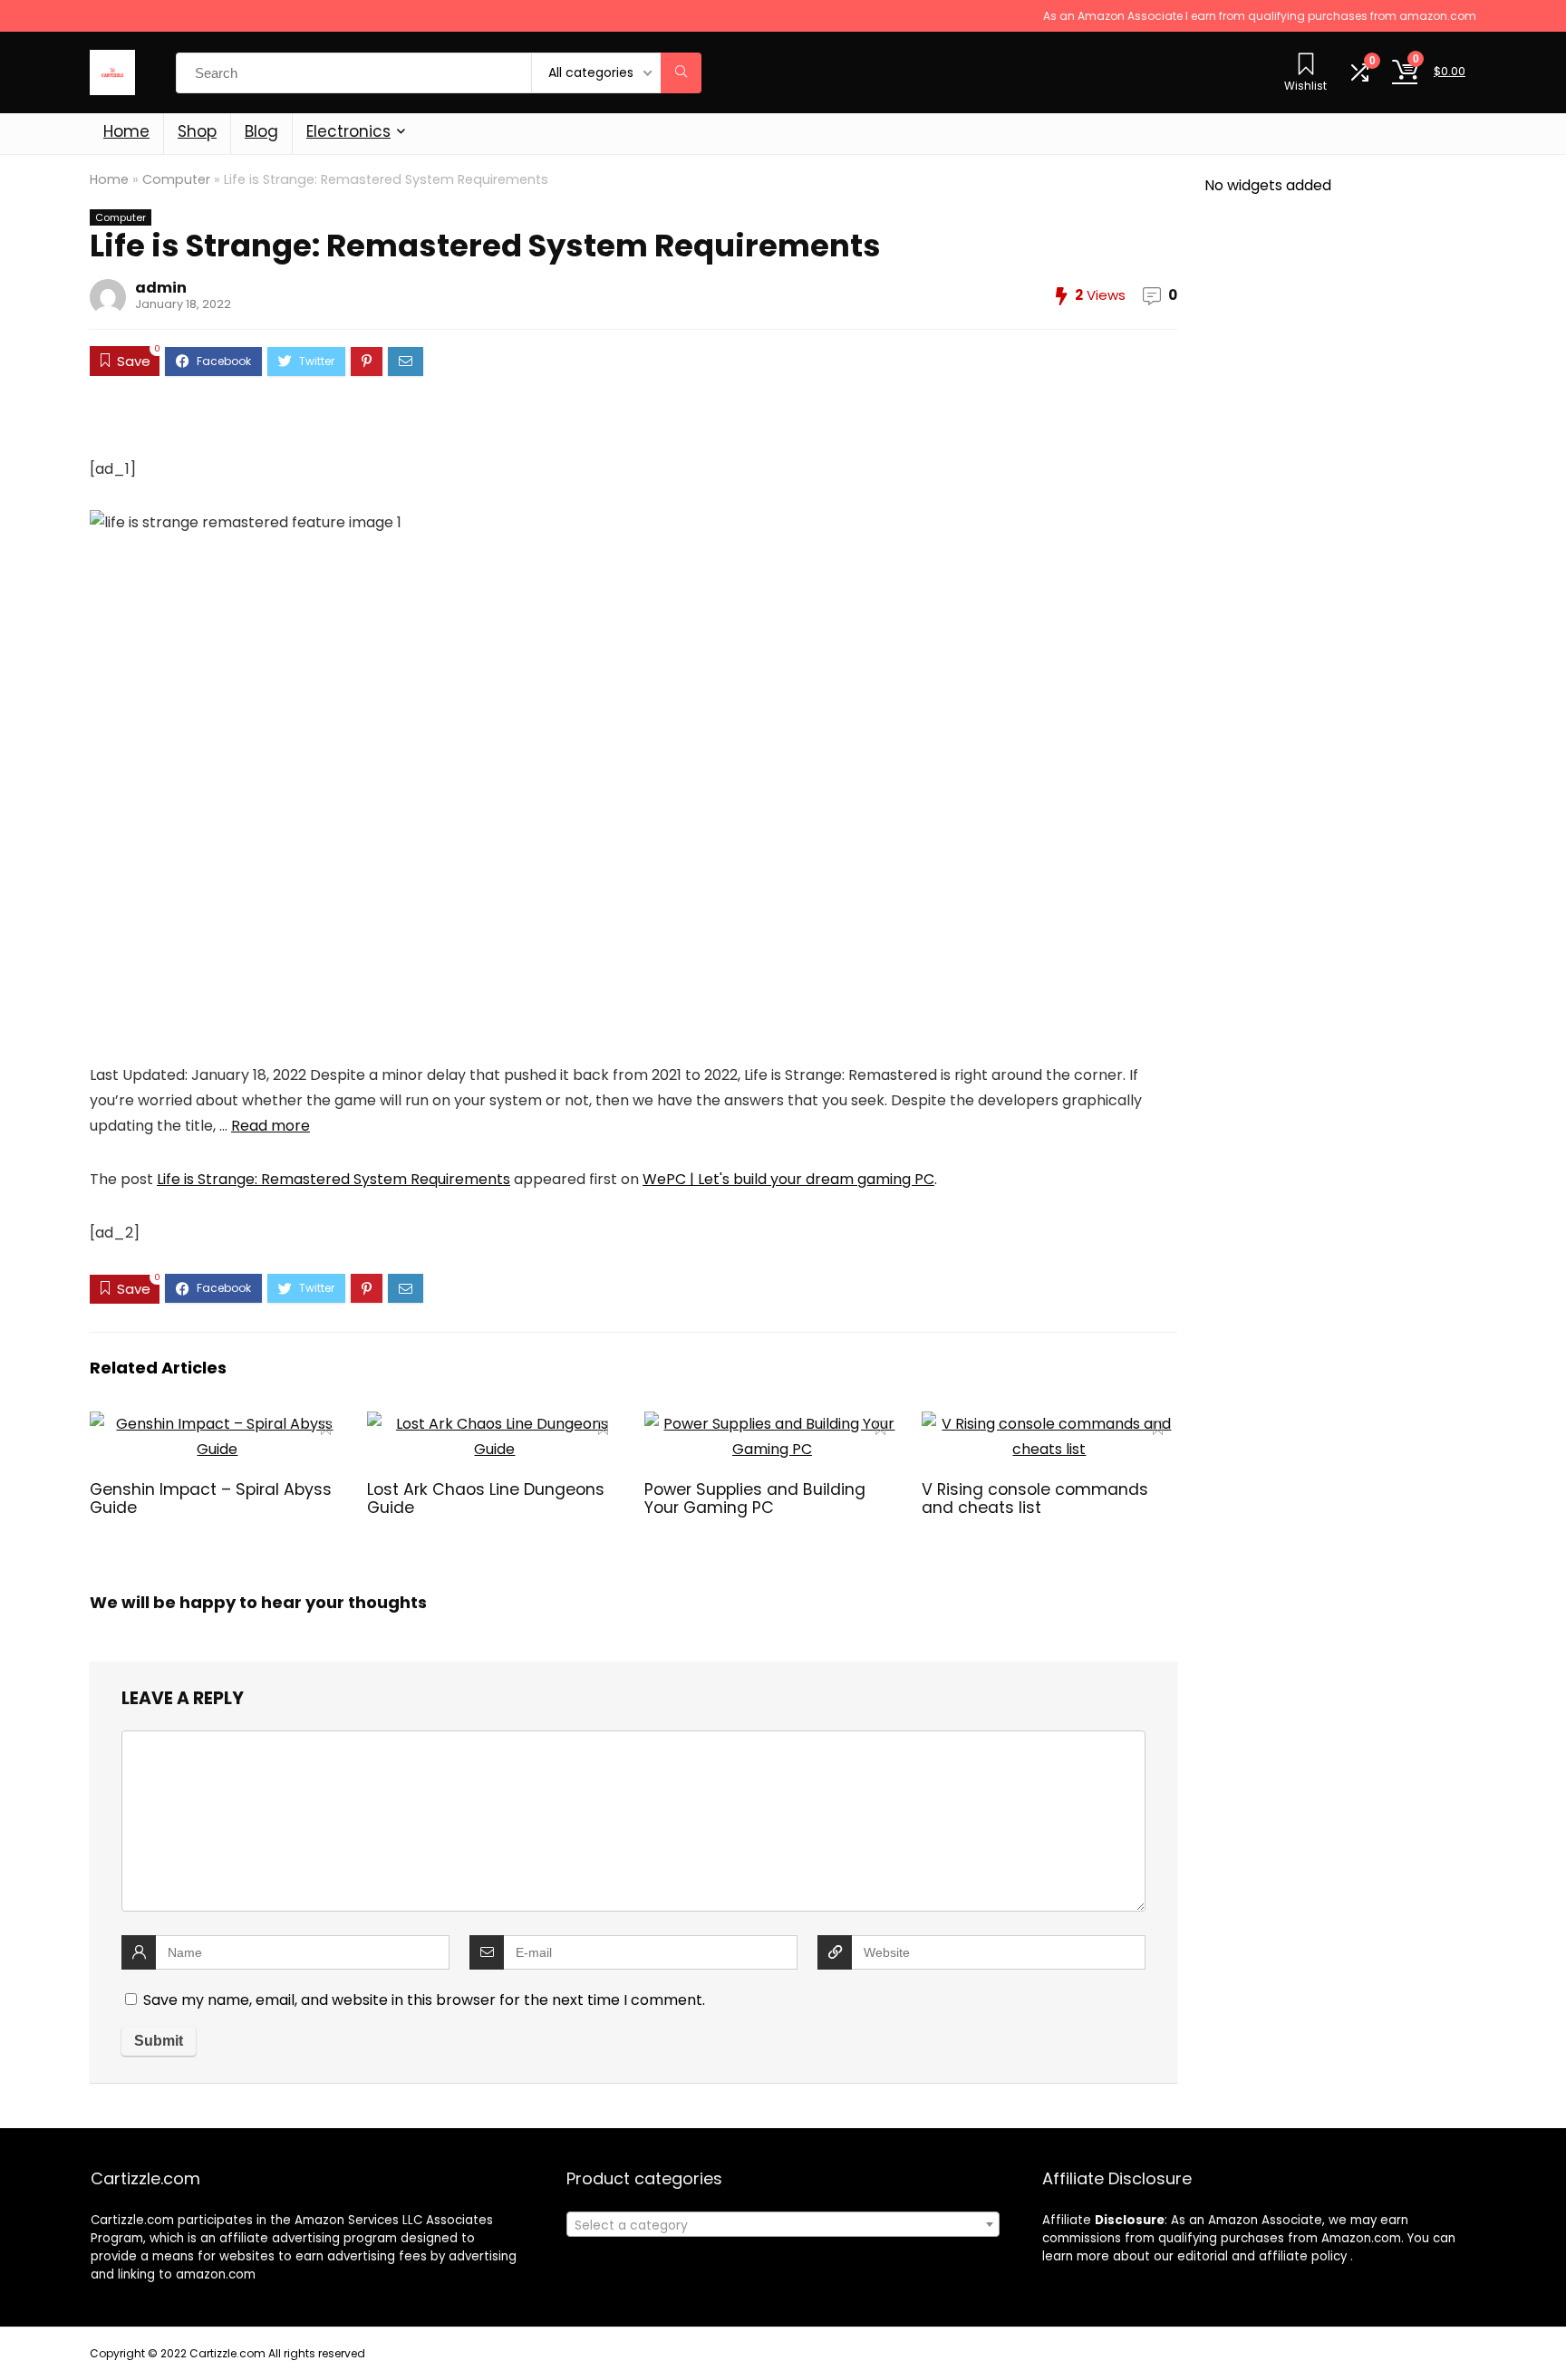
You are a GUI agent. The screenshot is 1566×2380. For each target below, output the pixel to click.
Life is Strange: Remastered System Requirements (333, 1179)
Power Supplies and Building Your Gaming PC (755, 1498)
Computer (176, 179)
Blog (261, 131)
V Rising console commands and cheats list (1035, 1498)
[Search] (681, 73)
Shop (197, 131)
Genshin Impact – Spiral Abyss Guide (211, 1498)
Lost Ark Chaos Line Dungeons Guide (486, 1498)
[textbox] (783, 2225)
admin (161, 288)
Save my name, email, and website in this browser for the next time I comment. (424, 2000)
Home (126, 131)
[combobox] (783, 2224)
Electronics (348, 131)
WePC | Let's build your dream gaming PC (788, 1179)
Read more (271, 1126)
